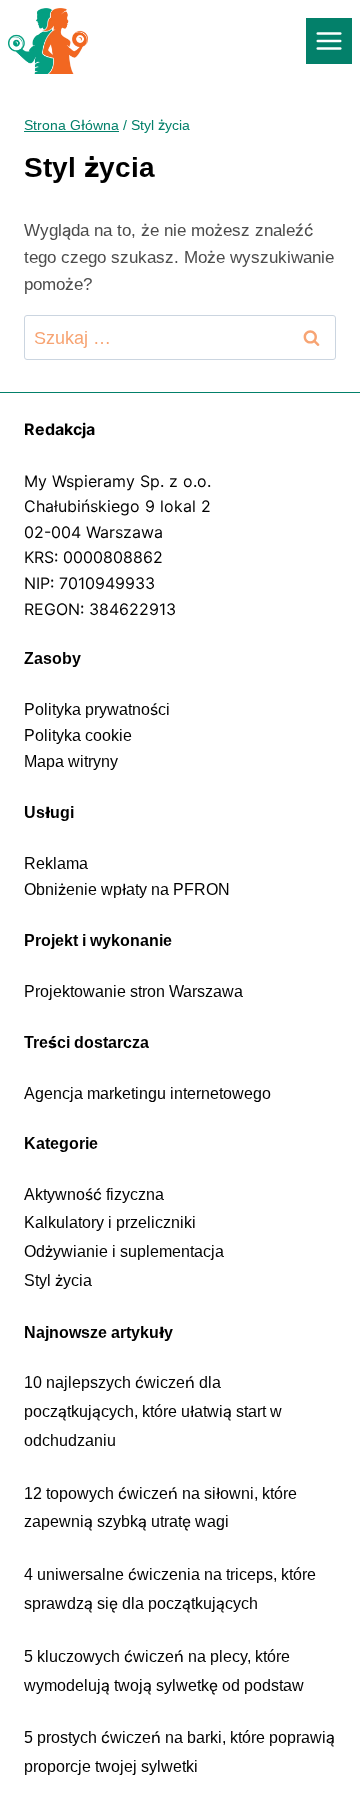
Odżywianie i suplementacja (124, 1251)
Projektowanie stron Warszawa (133, 991)
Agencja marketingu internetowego (147, 1093)
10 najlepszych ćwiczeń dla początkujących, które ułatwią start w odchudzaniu (153, 1411)
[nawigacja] (329, 41)
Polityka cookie (78, 735)
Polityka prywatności (97, 709)
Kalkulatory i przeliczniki (110, 1222)
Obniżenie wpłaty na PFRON (127, 889)
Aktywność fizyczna (94, 1194)
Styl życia (58, 1280)
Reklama (56, 863)
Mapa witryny (71, 761)
